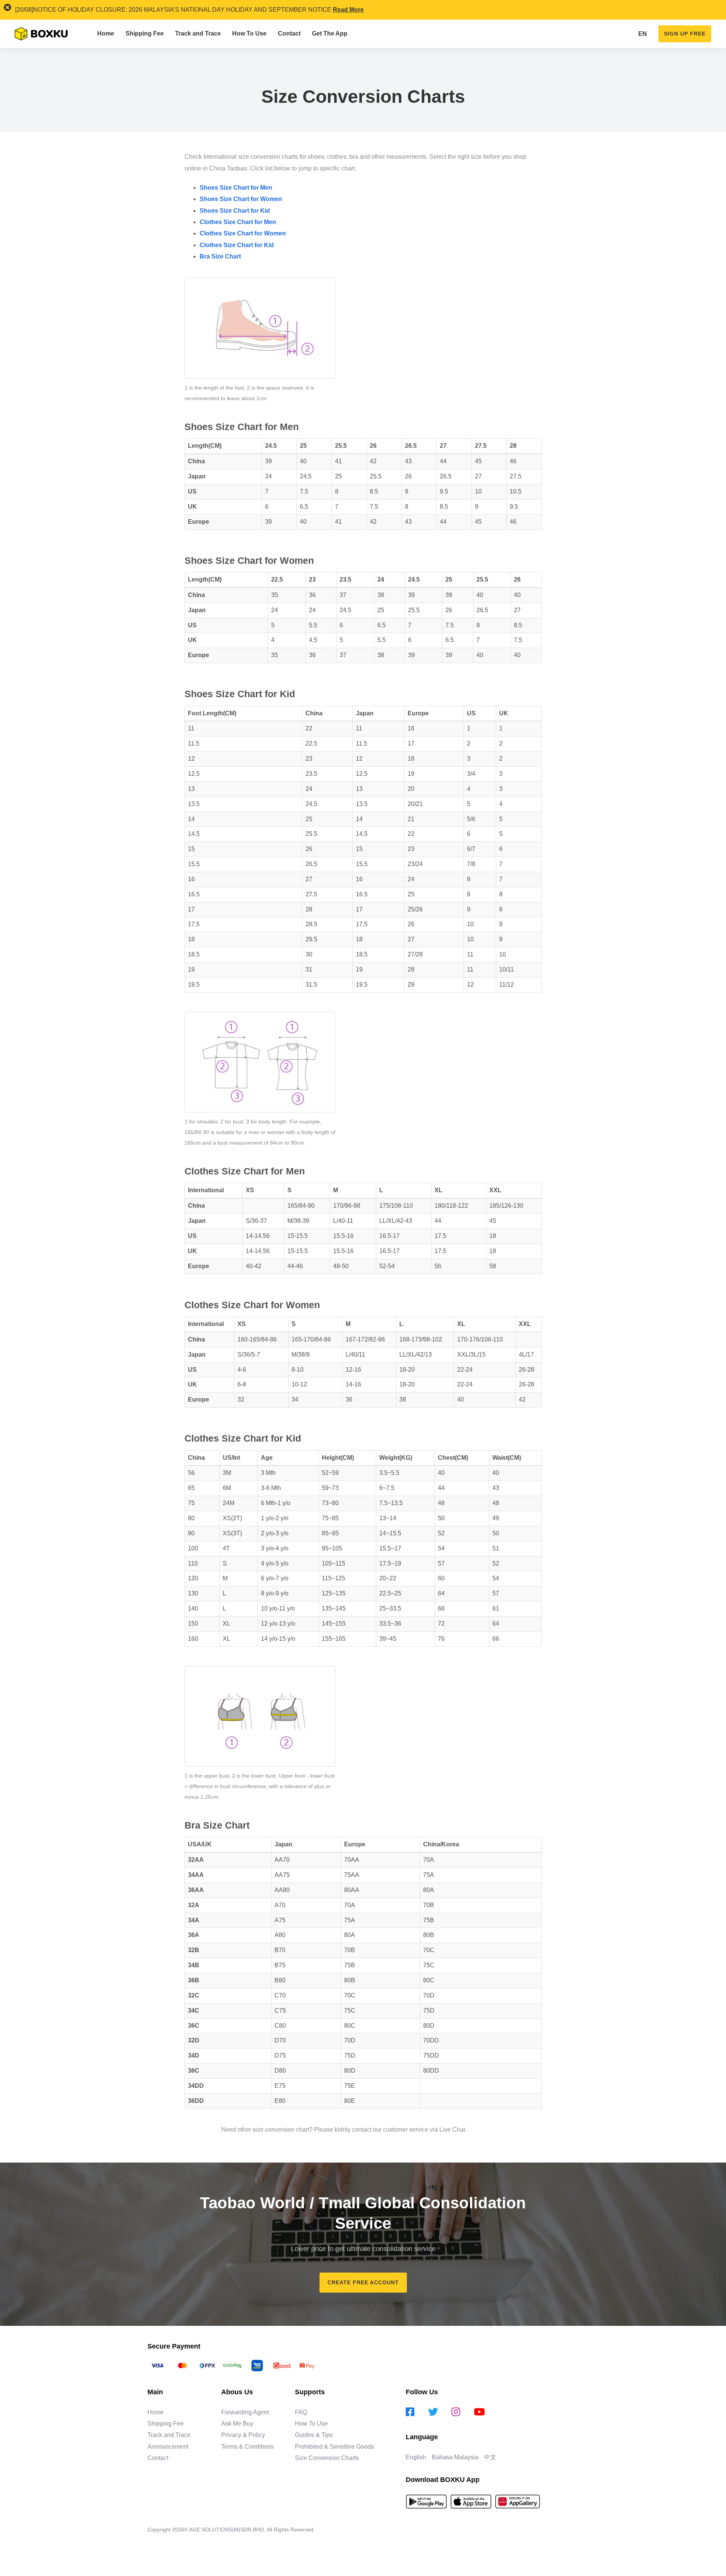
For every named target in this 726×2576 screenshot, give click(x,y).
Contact (158, 2458)
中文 (490, 2457)
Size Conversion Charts (327, 2458)
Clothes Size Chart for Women (243, 233)
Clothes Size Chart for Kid (237, 245)
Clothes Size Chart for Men (238, 222)
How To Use (311, 2424)
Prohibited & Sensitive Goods (334, 2447)
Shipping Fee (166, 2424)
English (416, 2457)
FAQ (301, 2412)
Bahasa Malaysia (455, 2457)
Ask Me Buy (237, 2424)
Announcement (168, 2447)
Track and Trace (169, 2435)
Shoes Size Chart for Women (241, 199)
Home (156, 2412)
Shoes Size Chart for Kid (235, 211)
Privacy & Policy (243, 2435)
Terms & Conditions (247, 2447)
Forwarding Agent (245, 2412)
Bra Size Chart (220, 256)
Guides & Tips (314, 2435)
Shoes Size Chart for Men (236, 188)
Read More (348, 10)
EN (643, 34)
